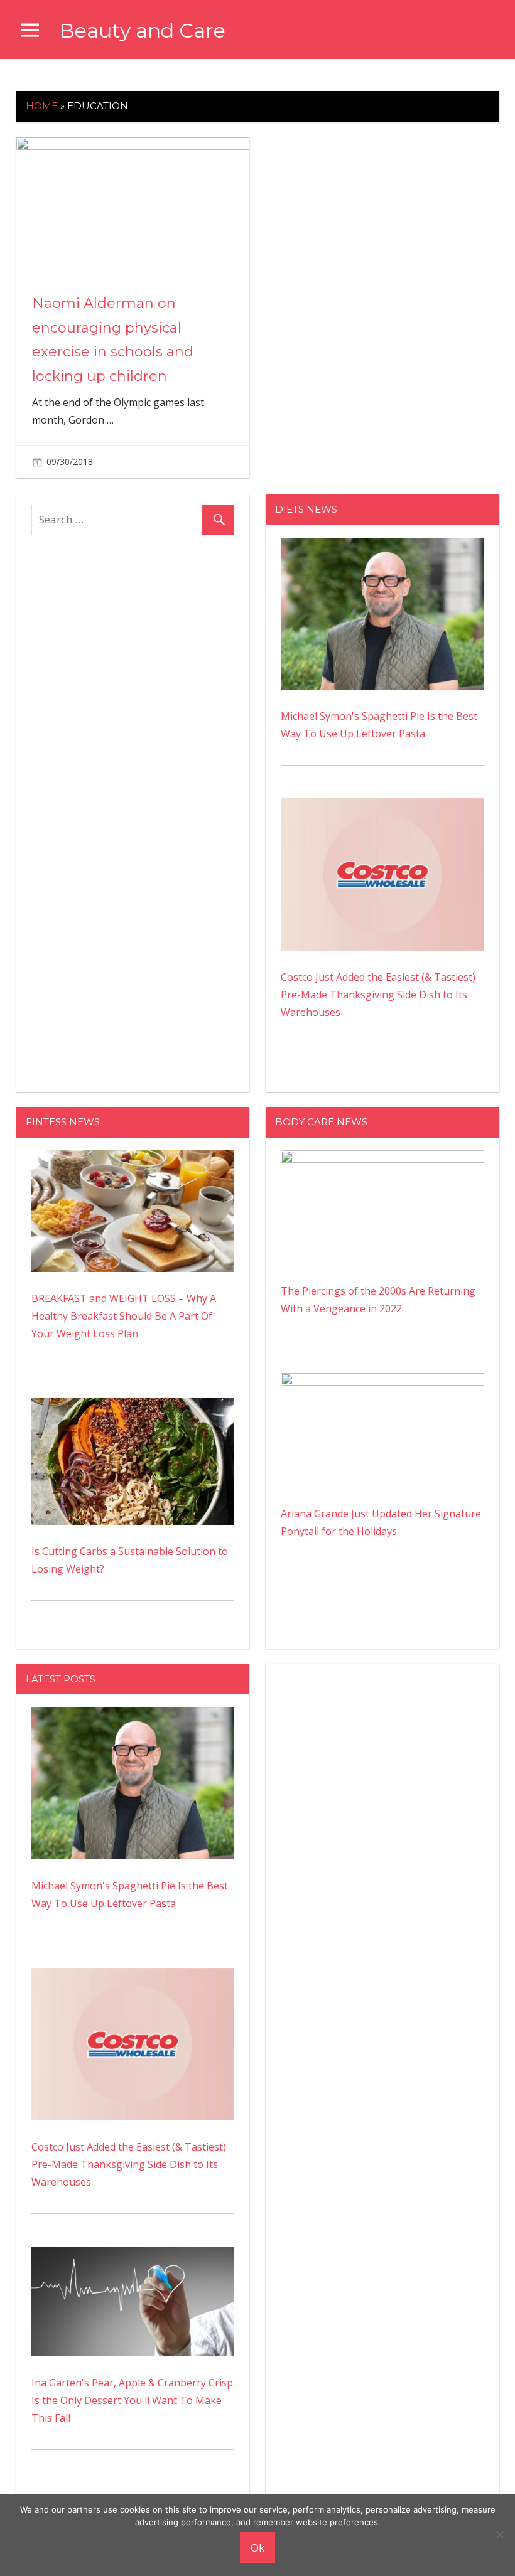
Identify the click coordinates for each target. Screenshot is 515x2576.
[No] (499, 2535)
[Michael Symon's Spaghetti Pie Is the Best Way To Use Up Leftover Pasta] (382, 547)
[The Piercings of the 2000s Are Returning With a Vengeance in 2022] (382, 1159)
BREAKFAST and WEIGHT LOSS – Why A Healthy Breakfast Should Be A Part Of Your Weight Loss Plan (124, 1316)
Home (42, 106)
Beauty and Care (142, 30)
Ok (257, 2547)
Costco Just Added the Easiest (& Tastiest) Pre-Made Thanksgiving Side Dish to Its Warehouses (378, 995)
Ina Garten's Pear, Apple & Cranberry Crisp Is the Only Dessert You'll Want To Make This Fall (132, 2400)
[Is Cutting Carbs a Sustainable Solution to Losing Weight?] (133, 1407)
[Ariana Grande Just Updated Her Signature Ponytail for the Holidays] (382, 1382)
